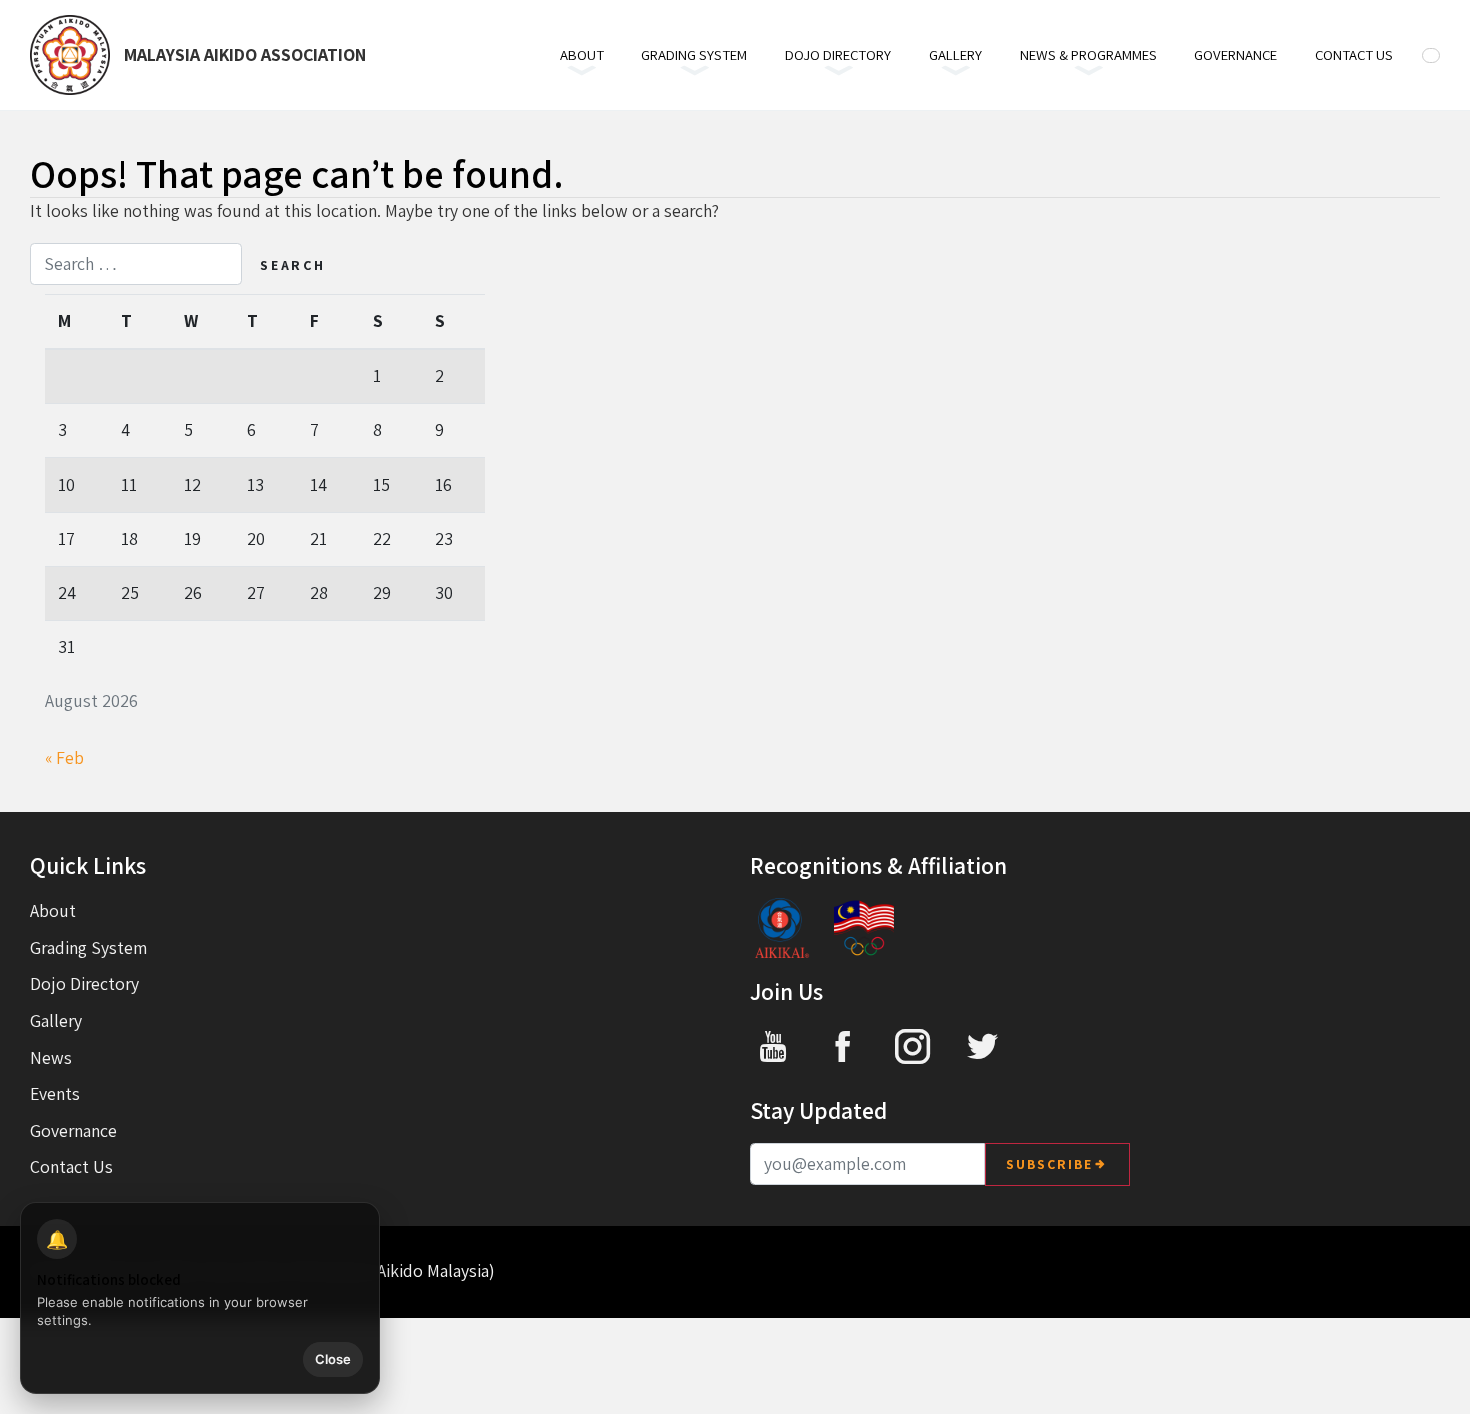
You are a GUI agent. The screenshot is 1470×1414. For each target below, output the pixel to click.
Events (55, 1093)
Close (333, 1359)
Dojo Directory (838, 54)
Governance (1235, 54)
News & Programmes (1088, 54)
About (582, 54)
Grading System (694, 54)
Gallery (955, 54)
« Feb (64, 757)
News (51, 1057)
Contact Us (1354, 54)
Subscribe (1049, 1164)
